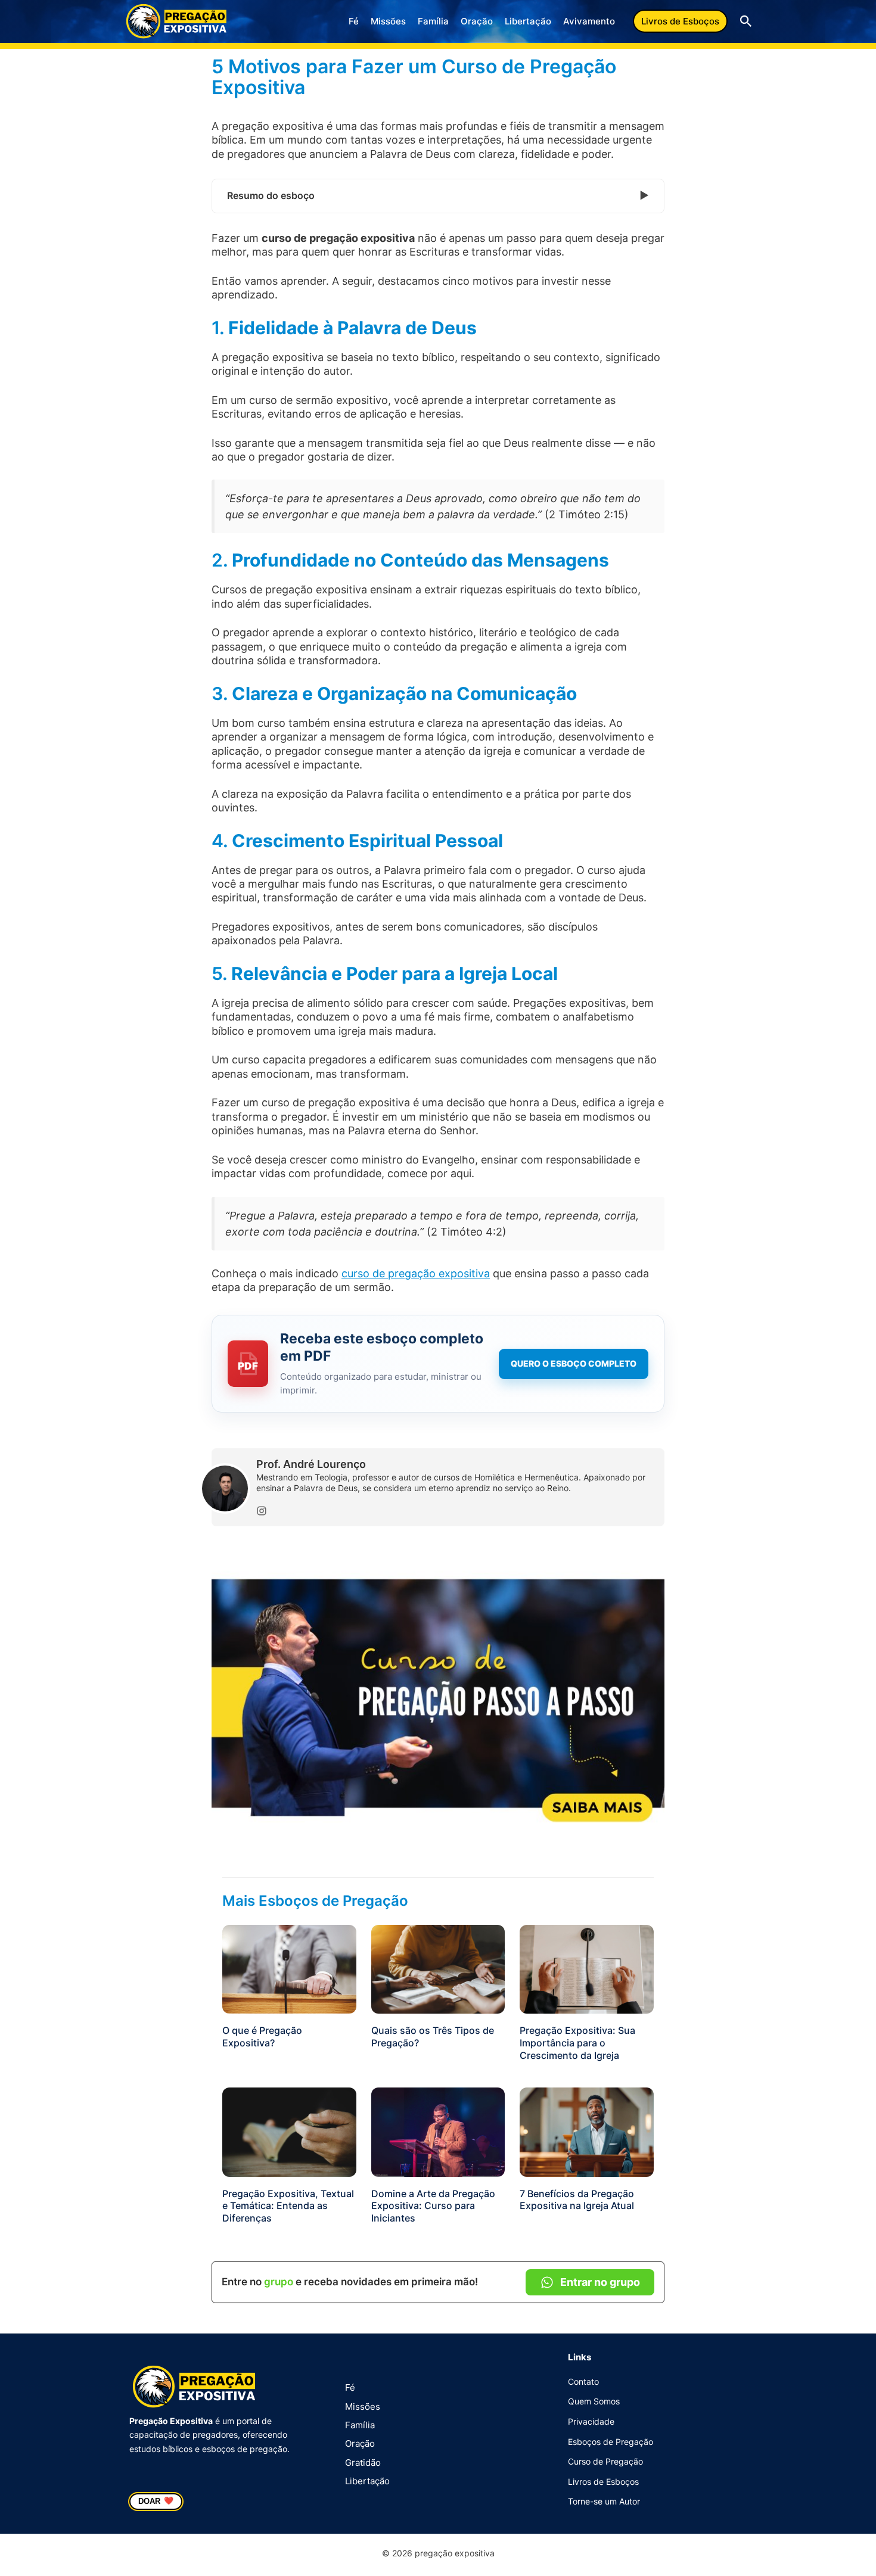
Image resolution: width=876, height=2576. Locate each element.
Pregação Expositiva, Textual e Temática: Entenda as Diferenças (288, 2206)
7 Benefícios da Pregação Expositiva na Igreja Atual (577, 2200)
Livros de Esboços (603, 2482)
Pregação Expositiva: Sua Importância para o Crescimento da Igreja (577, 2043)
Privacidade (591, 2421)
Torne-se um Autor (604, 2501)
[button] (680, 21)
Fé (354, 21)
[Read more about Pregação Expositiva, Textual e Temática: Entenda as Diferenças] (289, 2131)
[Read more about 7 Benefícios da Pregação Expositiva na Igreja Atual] (587, 2131)
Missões (388, 21)
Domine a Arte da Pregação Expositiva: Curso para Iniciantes (433, 2206)
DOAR (156, 2501)
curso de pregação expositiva (416, 1273)
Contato (583, 2381)
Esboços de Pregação (611, 2442)
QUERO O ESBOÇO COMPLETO (574, 1363)
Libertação (528, 21)
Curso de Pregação (605, 2461)
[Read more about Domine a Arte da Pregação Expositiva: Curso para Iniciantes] (438, 2131)
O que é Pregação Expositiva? (262, 2037)
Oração (477, 21)
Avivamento (589, 21)
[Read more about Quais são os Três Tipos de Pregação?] (438, 1969)
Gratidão (363, 2463)
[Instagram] (262, 1511)
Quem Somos (594, 2401)
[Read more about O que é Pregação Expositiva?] (289, 1969)
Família (433, 21)
